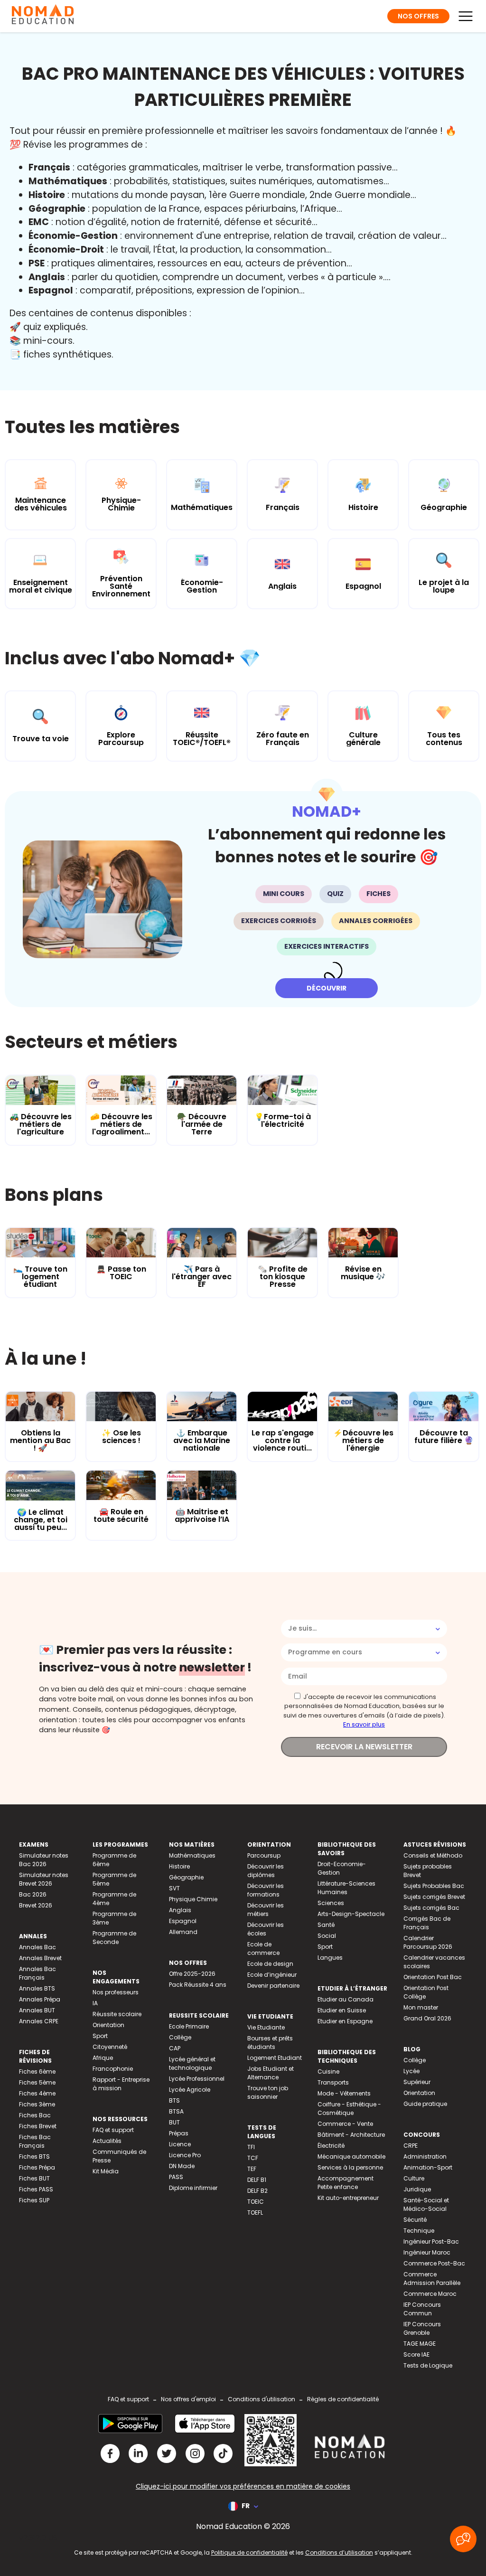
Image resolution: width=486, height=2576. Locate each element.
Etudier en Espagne (345, 2021)
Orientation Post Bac (433, 1977)
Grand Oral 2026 (427, 2018)
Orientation (108, 2025)
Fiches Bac (35, 2115)
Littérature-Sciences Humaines (346, 1888)
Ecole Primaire (189, 2026)
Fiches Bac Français (35, 2141)
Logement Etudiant (275, 2058)
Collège (180, 2037)
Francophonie (113, 2069)
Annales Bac (37, 1947)
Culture (414, 2178)
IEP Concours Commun (422, 2309)
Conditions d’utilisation (339, 2552)
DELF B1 (257, 2180)
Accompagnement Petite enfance (346, 2183)
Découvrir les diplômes (266, 1871)
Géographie (186, 1877)
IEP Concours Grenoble (422, 2328)
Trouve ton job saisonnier (268, 2092)
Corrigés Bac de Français (427, 1923)
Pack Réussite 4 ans (198, 1985)
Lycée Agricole (190, 2090)
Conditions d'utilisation (262, 2399)
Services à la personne (350, 2167)
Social (327, 1936)
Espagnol (183, 1921)
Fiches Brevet (38, 2126)
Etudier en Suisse (342, 2010)
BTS (174, 2100)
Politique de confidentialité (249, 2552)
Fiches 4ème (37, 2093)
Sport (100, 2036)
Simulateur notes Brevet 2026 (44, 1879)
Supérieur (417, 2082)
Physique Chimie (193, 1899)
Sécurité (415, 2220)
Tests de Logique (428, 2365)
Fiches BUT (34, 2178)
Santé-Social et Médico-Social (426, 2204)
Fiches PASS (36, 2189)
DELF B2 (257, 2191)
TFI (251, 2147)
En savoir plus (364, 1724)
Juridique (417, 2189)
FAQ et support (113, 2130)
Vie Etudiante (266, 2027)
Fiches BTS (34, 2156)
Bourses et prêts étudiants (270, 2043)
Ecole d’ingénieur (272, 1975)
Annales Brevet (40, 1958)
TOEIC (256, 2202)
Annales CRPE (39, 2021)
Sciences (331, 1903)
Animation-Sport (428, 2167)
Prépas (179, 2133)
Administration (425, 2156)
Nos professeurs (116, 1992)
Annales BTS (37, 1988)
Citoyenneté (110, 2047)
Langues (330, 1958)
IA (95, 2003)
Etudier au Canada (346, 1999)
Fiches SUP (34, 2200)
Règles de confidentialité (343, 2399)
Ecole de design (270, 1964)
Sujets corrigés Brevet (434, 1897)
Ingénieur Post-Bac (431, 2241)
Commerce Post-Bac (434, 2263)
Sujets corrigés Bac (431, 1908)
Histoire (179, 1866)
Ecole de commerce (263, 1949)
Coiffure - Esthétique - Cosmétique (349, 2109)
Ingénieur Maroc (427, 2252)
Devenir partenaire (273, 1986)
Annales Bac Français (37, 1973)
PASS (176, 2177)
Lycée (411, 2071)
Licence (180, 2144)
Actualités (107, 2141)
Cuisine (328, 2071)
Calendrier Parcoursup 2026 (428, 1942)
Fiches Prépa (37, 2167)
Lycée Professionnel (197, 2079)
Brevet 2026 (36, 1905)
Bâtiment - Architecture (351, 2135)
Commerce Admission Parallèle (432, 2279)
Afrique (103, 2058)
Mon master (421, 2007)
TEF (252, 2169)
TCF (253, 2158)
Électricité (331, 2146)
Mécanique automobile (351, 2156)
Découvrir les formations (266, 1890)
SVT (174, 1888)
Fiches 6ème (37, 2071)
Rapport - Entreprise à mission (121, 2084)
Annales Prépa (40, 1999)
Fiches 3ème (37, 2104)
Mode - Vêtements (344, 2093)
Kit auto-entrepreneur (348, 2198)
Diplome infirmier (193, 2188)
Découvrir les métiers (266, 1910)
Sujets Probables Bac (434, 1886)
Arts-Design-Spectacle (351, 1914)
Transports (333, 2082)
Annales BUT (37, 2010)
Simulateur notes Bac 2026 (44, 1860)
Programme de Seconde (114, 1938)
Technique (419, 2231)
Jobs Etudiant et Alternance (271, 2073)
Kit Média (106, 2171)
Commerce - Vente (345, 2124)
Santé (326, 1925)
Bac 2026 (33, 1894)
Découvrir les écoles (266, 1929)
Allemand (183, 1932)
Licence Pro (185, 2155)
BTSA (176, 2111)
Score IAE (416, 2354)
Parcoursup (264, 1855)
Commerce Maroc (430, 2294)
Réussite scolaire (117, 2014)
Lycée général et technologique (192, 2063)
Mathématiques (192, 1855)
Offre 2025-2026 (192, 1974)
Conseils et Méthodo (433, 1855)
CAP (175, 2048)
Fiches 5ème (37, 2082)
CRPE (411, 2146)
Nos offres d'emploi (188, 2399)
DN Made (182, 2166)
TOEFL (255, 2213)
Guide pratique (425, 2104)
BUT (174, 2122)
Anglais (180, 1910)
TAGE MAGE (420, 2344)
